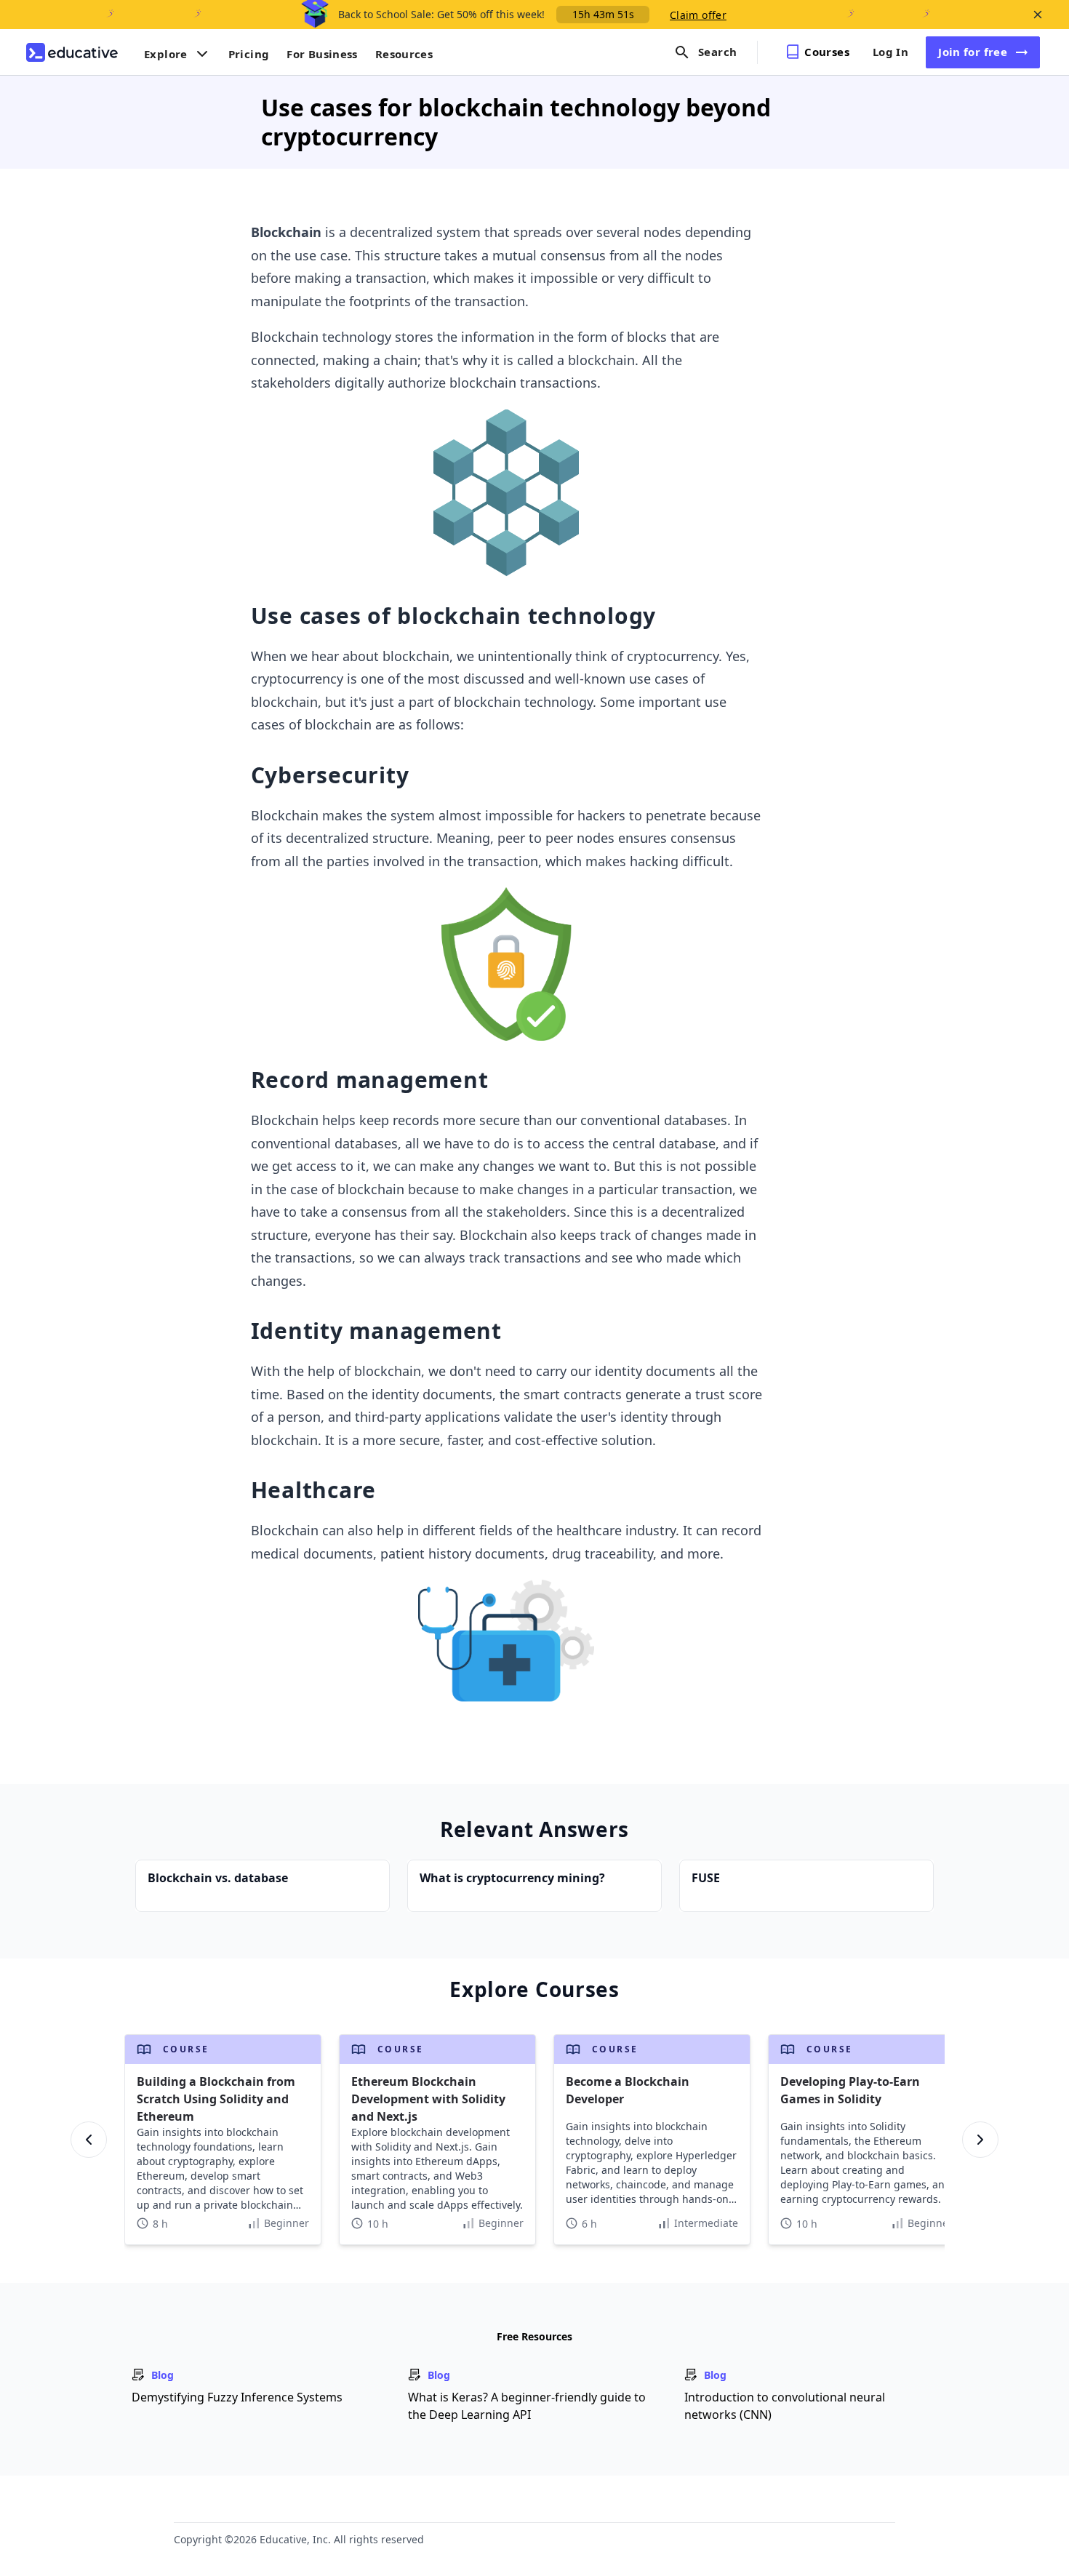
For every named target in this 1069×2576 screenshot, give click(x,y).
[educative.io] (72, 52)
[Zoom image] (507, 493)
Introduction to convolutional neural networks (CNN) (785, 2406)
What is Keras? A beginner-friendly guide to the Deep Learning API (527, 2406)
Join (973, 52)
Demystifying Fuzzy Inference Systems (237, 2397)
